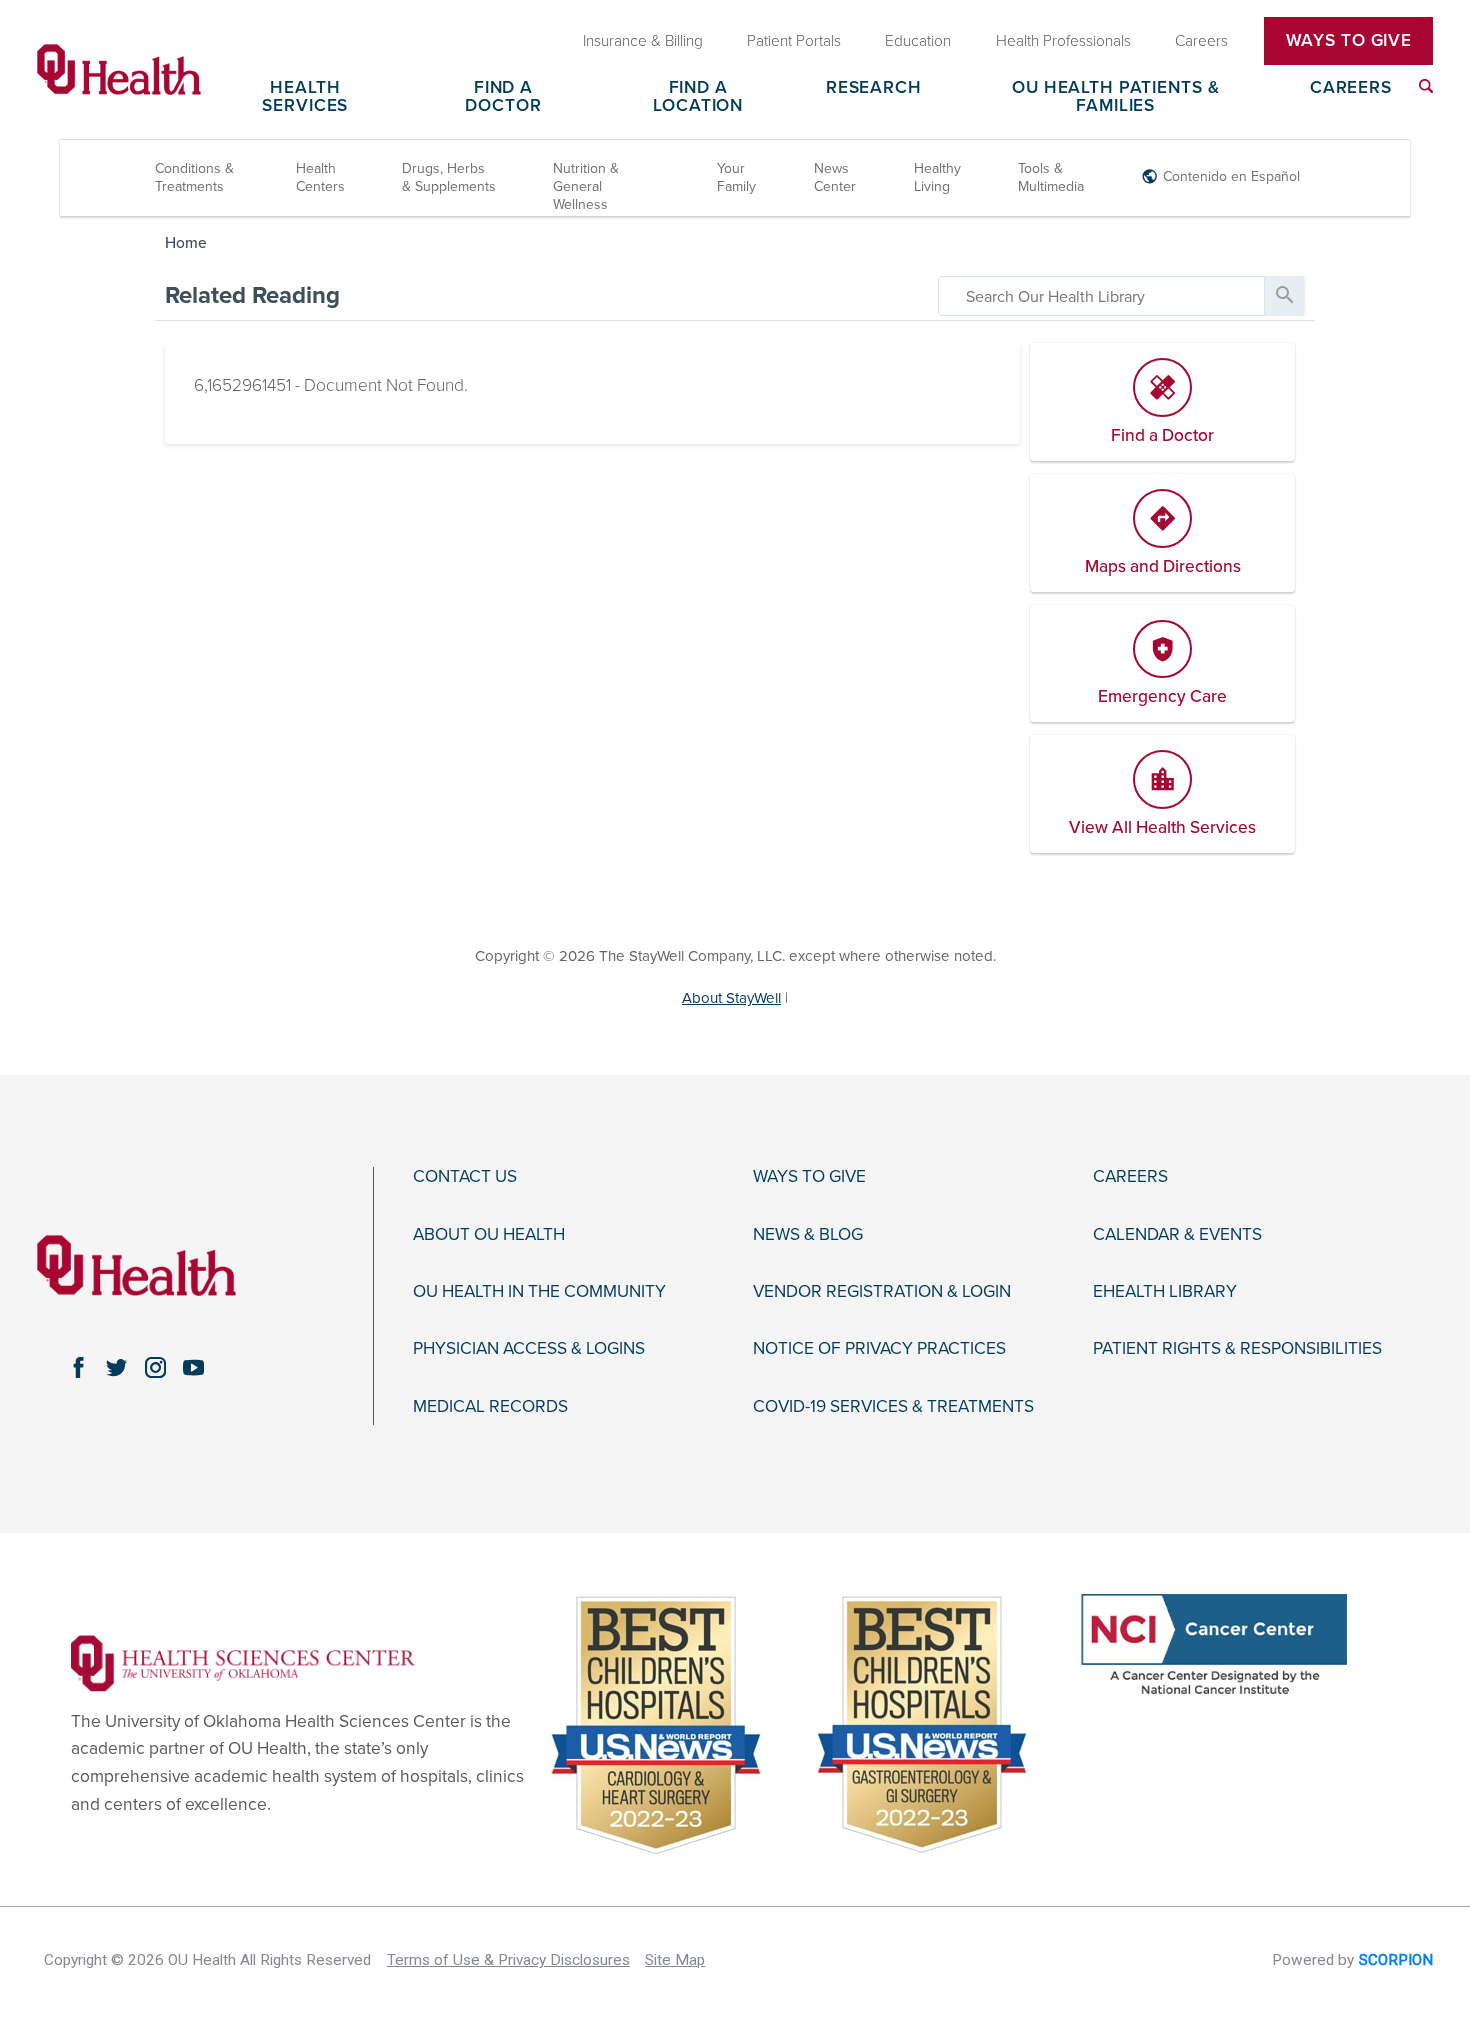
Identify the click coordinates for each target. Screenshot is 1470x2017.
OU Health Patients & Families (1115, 97)
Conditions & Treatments (194, 177)
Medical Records (490, 1407)
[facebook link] (78, 1367)
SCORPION (1396, 1960)
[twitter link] (117, 1367)
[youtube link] (194, 1367)
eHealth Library (1165, 1292)
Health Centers (320, 177)
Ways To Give (1349, 40)
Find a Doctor (503, 97)
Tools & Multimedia (1051, 177)
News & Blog (808, 1235)
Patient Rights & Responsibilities (1237, 1349)
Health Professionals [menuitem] (1063, 40)
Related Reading (252, 295)
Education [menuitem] (918, 40)
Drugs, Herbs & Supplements (449, 177)
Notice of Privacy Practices (879, 1349)
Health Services (305, 97)
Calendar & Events (1177, 1235)
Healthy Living (937, 177)
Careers (1351, 88)
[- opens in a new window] (243, 1662)
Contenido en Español (1231, 176)
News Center (835, 177)
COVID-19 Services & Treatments (893, 1407)
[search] (1101, 296)
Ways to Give (809, 1177)
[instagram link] (155, 1367)
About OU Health (489, 1235)
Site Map (675, 1960)
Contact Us (465, 1177)
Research (874, 88)
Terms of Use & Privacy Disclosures (508, 1960)
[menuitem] (1426, 86)
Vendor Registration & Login (882, 1292)
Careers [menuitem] (1201, 40)
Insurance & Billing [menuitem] (643, 40)
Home (186, 243)
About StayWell (731, 998)
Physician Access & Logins (529, 1349)
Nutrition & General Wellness (586, 186)
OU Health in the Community (539, 1292)
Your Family (736, 177)
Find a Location (698, 97)
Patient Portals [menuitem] (794, 40)
